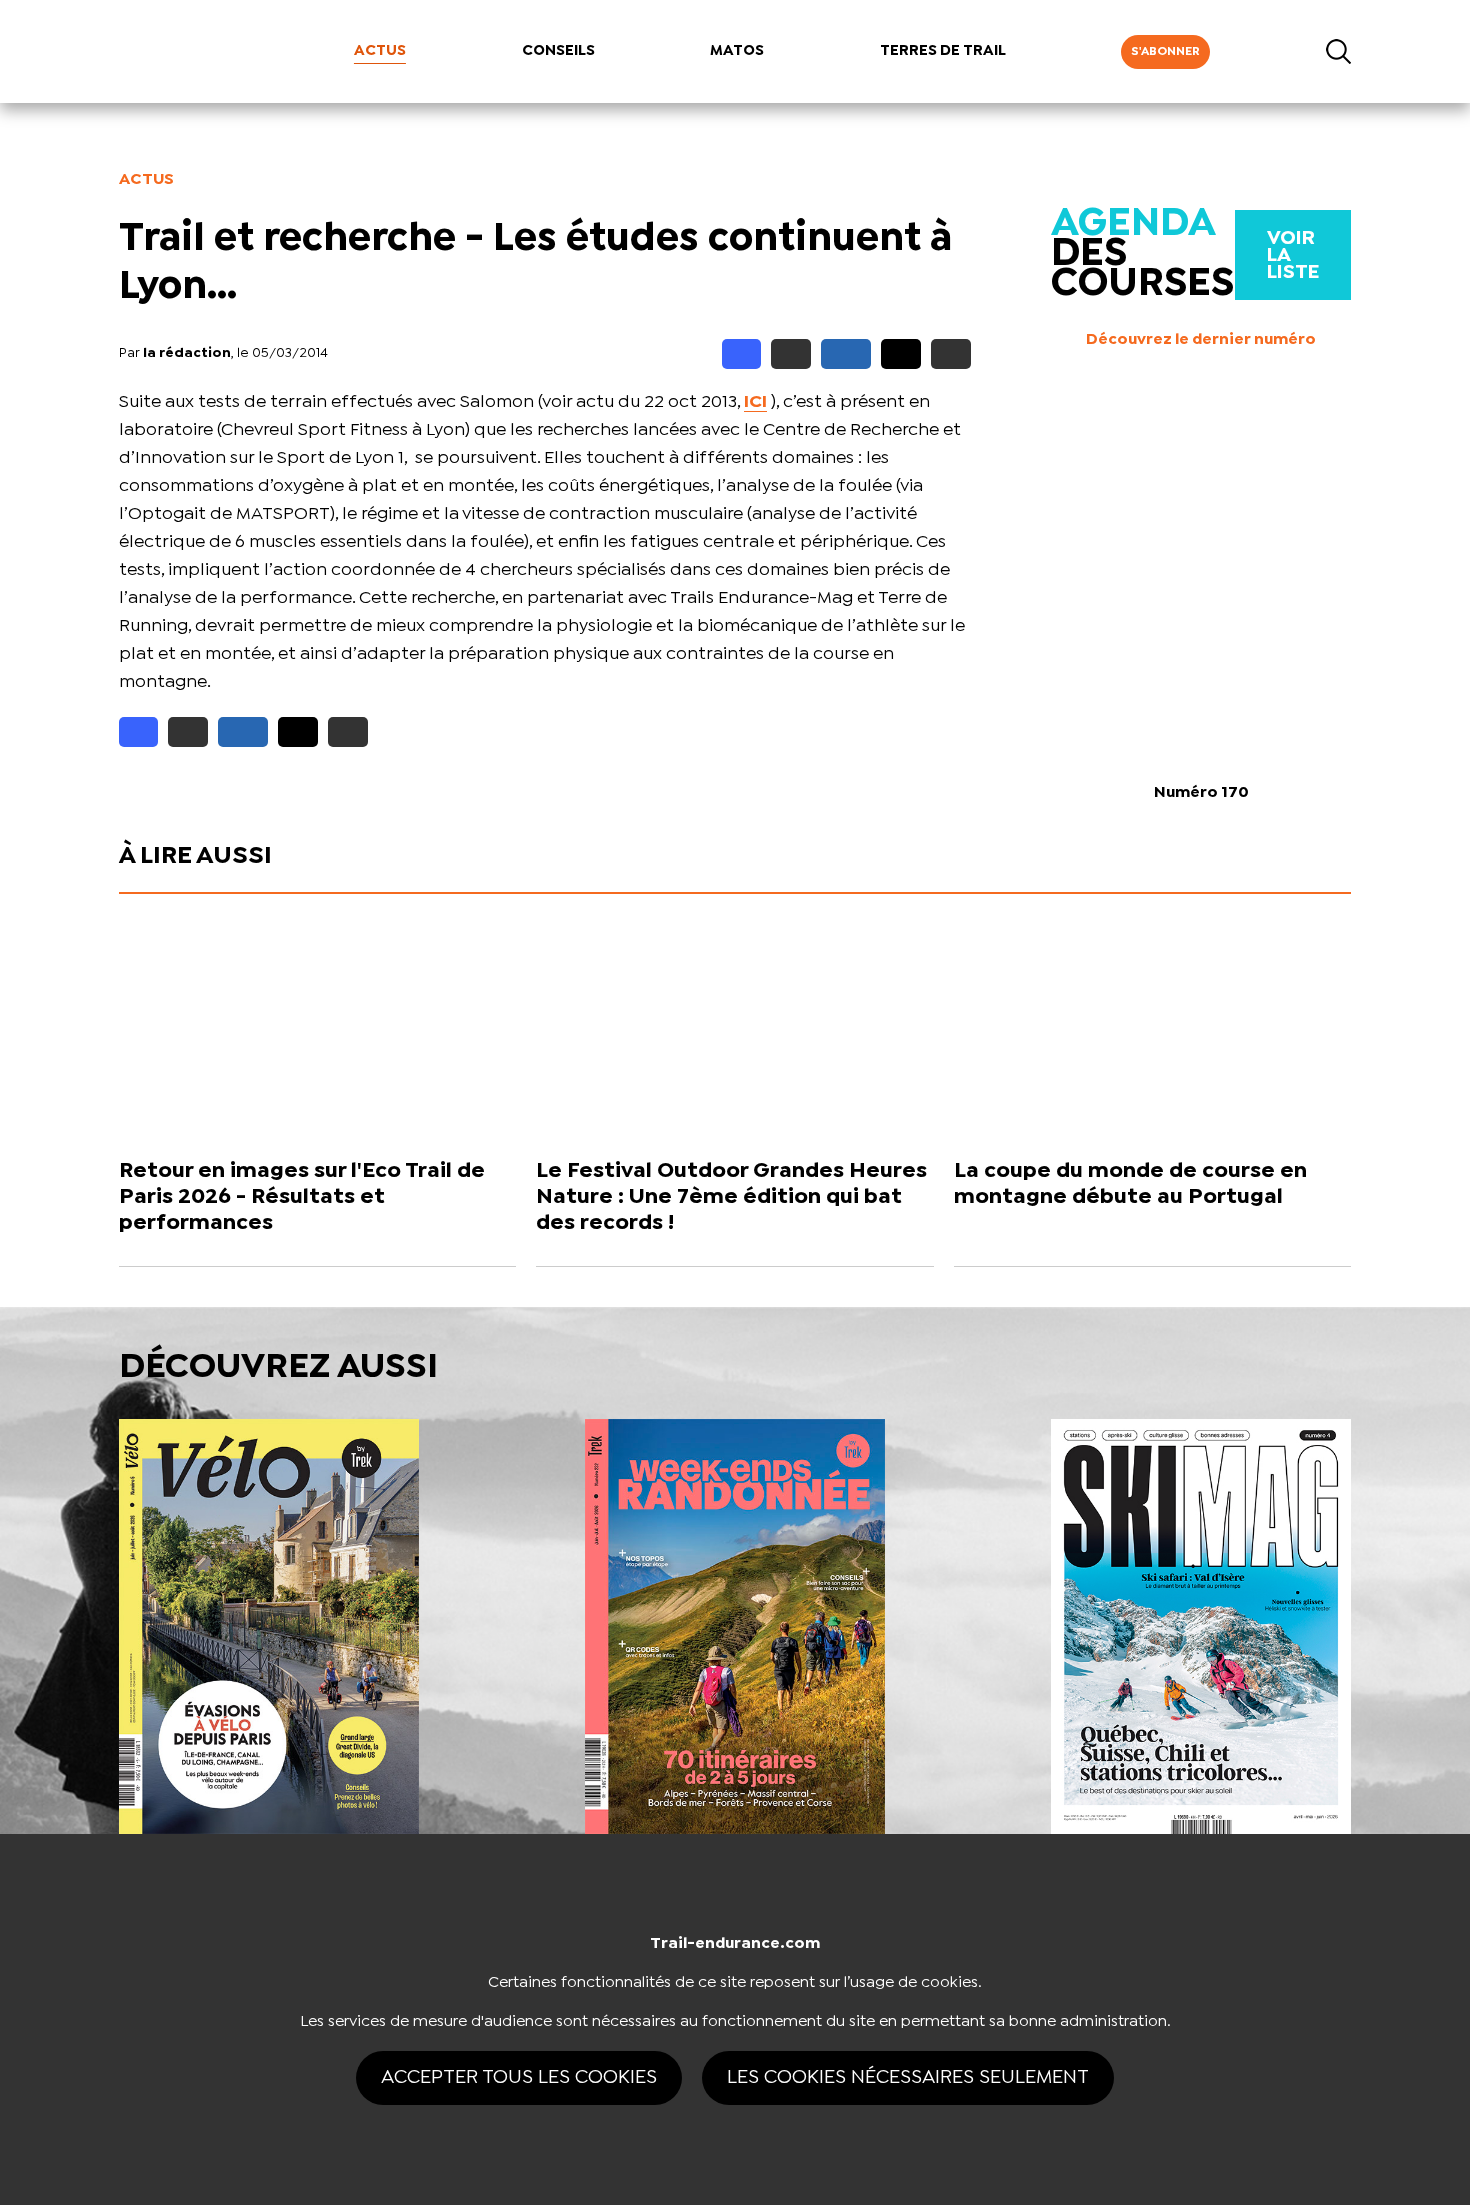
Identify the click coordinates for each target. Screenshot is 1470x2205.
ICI (755, 402)
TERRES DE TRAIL (943, 51)
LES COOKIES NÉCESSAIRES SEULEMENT (908, 2077)
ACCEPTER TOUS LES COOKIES (519, 2077)
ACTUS (380, 51)
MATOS (737, 51)
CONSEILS (558, 51)
